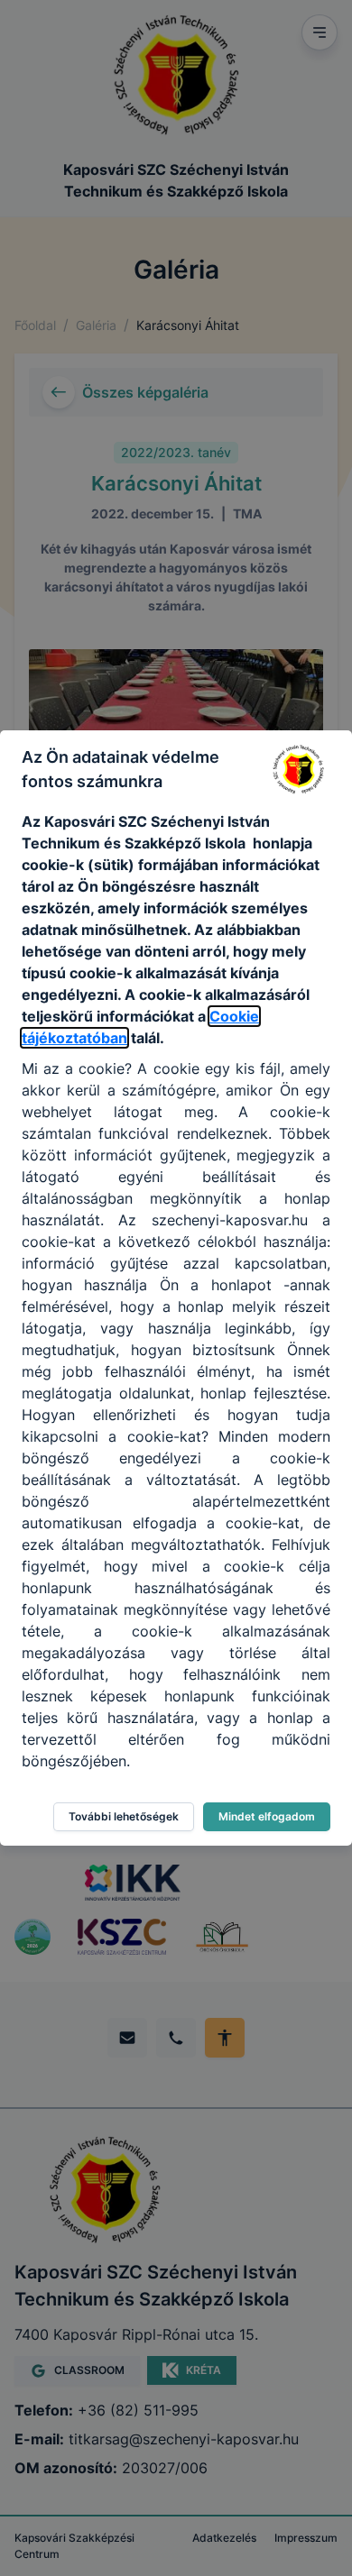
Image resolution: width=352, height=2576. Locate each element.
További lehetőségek (124, 1816)
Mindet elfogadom (267, 1816)
